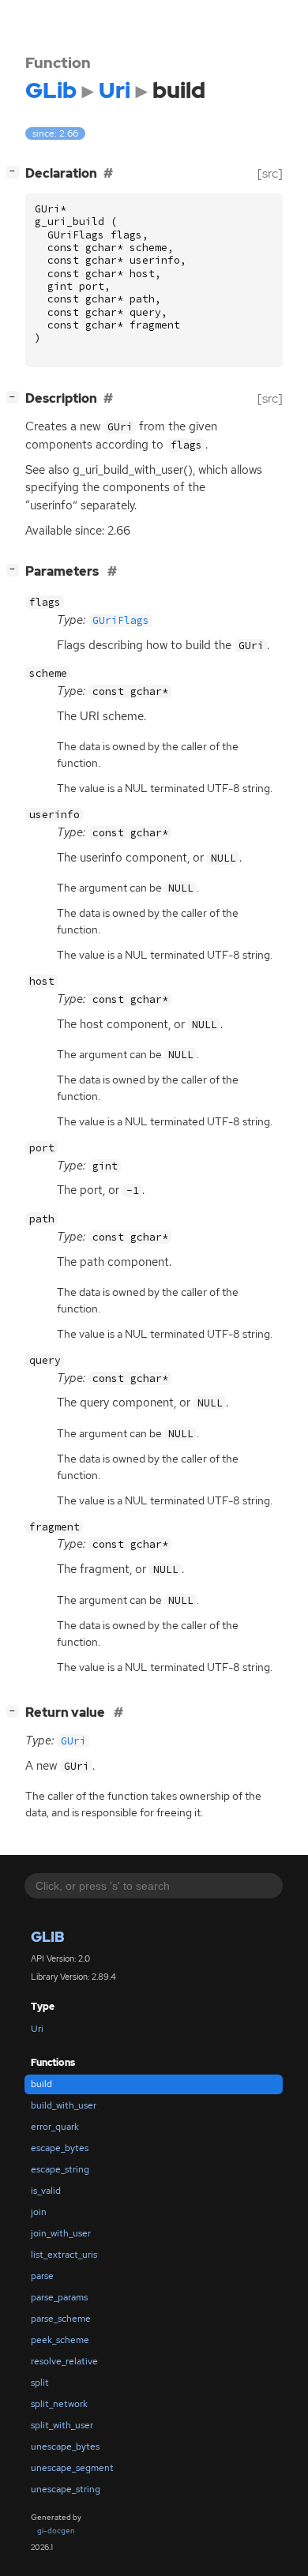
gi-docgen (56, 2531)
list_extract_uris (64, 2255)
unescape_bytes (65, 2446)
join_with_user (61, 2233)
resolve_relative (64, 2361)
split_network (59, 2404)
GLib (48, 1937)
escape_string (60, 2169)
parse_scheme (61, 2319)
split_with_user (62, 2425)
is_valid (46, 2191)
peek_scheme (60, 2340)
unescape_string (66, 2489)
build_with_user (64, 2105)
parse (42, 2276)
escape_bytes (60, 2148)
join (39, 2212)
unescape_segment (72, 2468)
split (40, 2383)
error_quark (55, 2127)
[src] (270, 173)
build (41, 2084)
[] (16, 171)
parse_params (59, 2297)
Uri (37, 2029)
